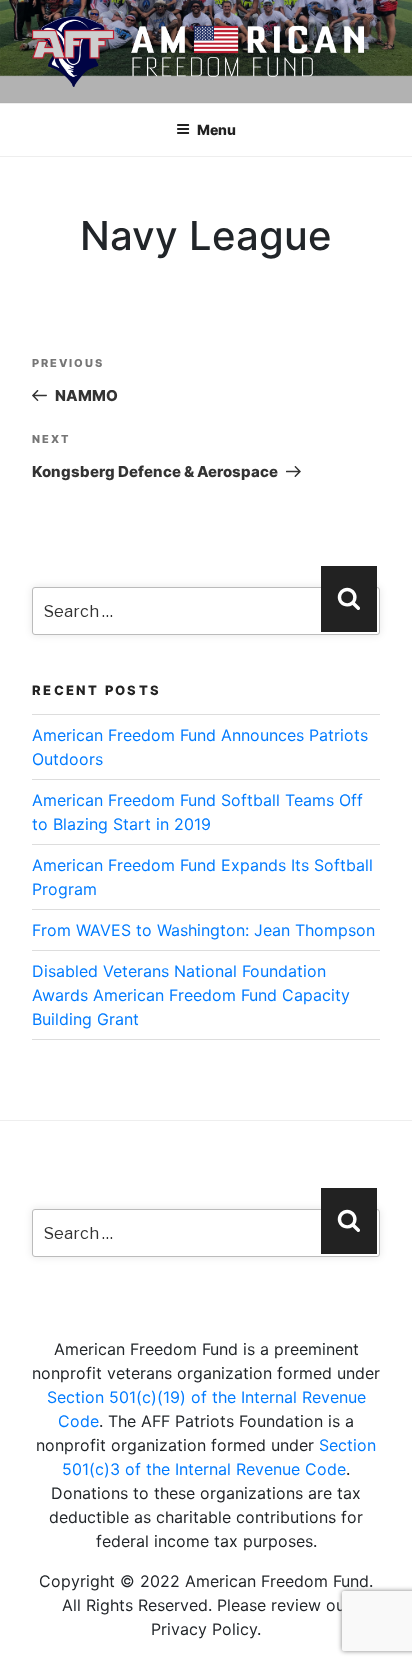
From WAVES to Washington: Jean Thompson (203, 930)
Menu (216, 129)
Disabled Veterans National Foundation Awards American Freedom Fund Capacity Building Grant (191, 995)
